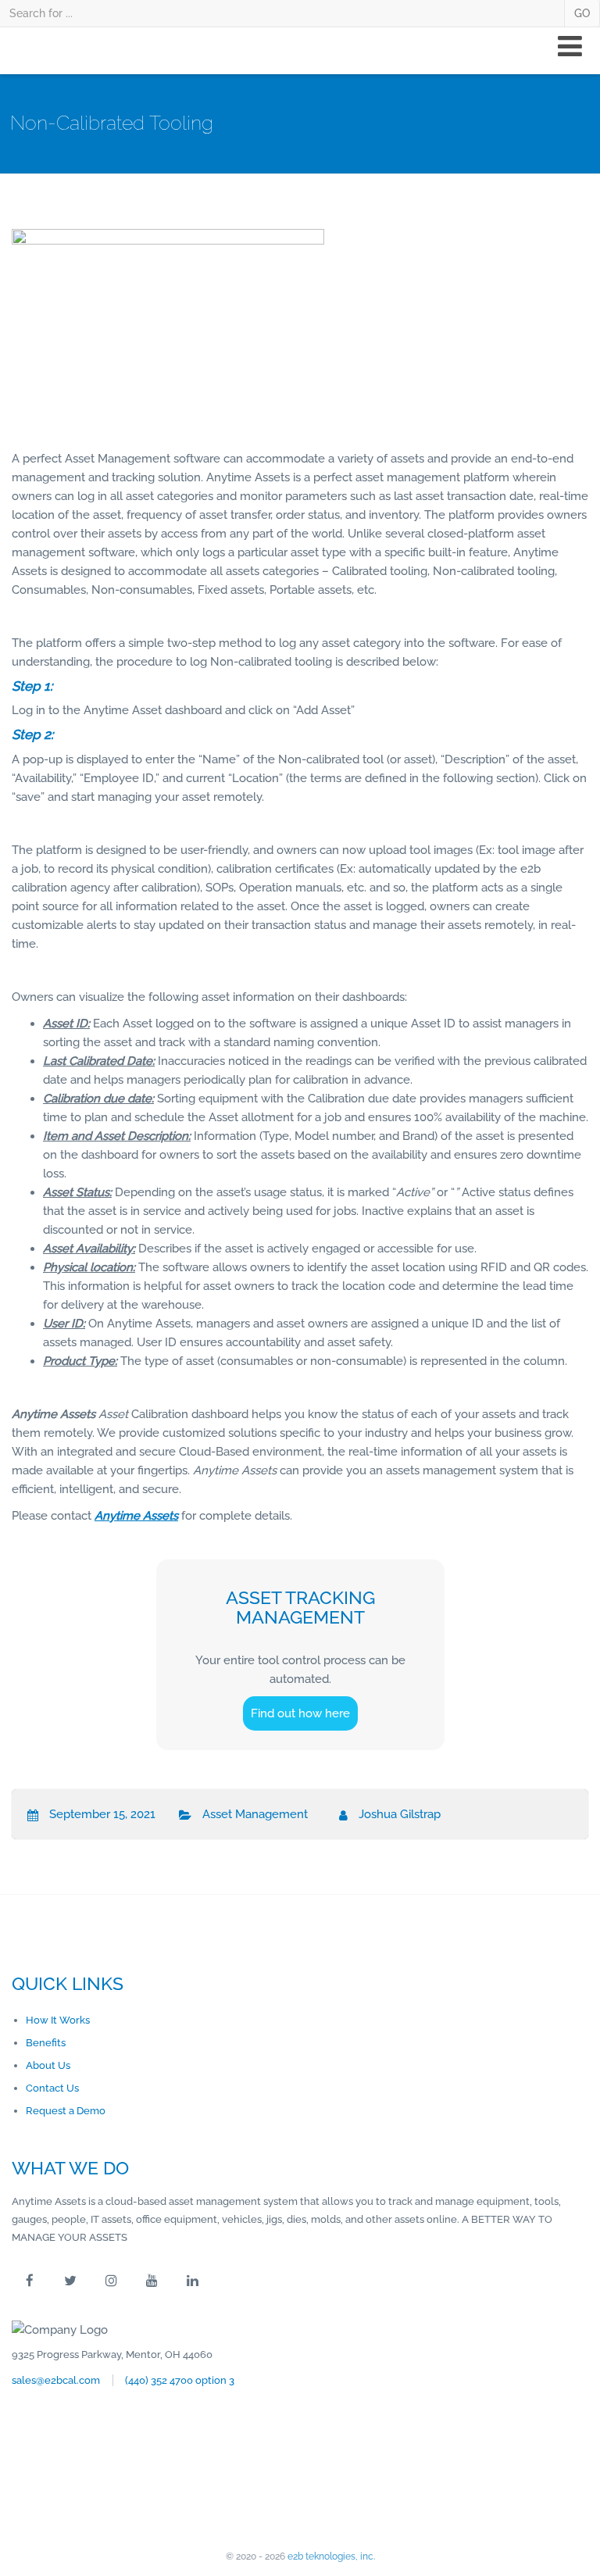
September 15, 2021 (102, 1814)
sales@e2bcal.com (56, 2380)
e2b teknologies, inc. (331, 2556)
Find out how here (300, 1713)
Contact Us (52, 2088)
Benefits (46, 2043)
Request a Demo (66, 2111)
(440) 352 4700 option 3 (180, 2380)
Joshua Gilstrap (400, 1814)
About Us (48, 2065)
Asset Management (255, 1814)
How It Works (58, 2020)
